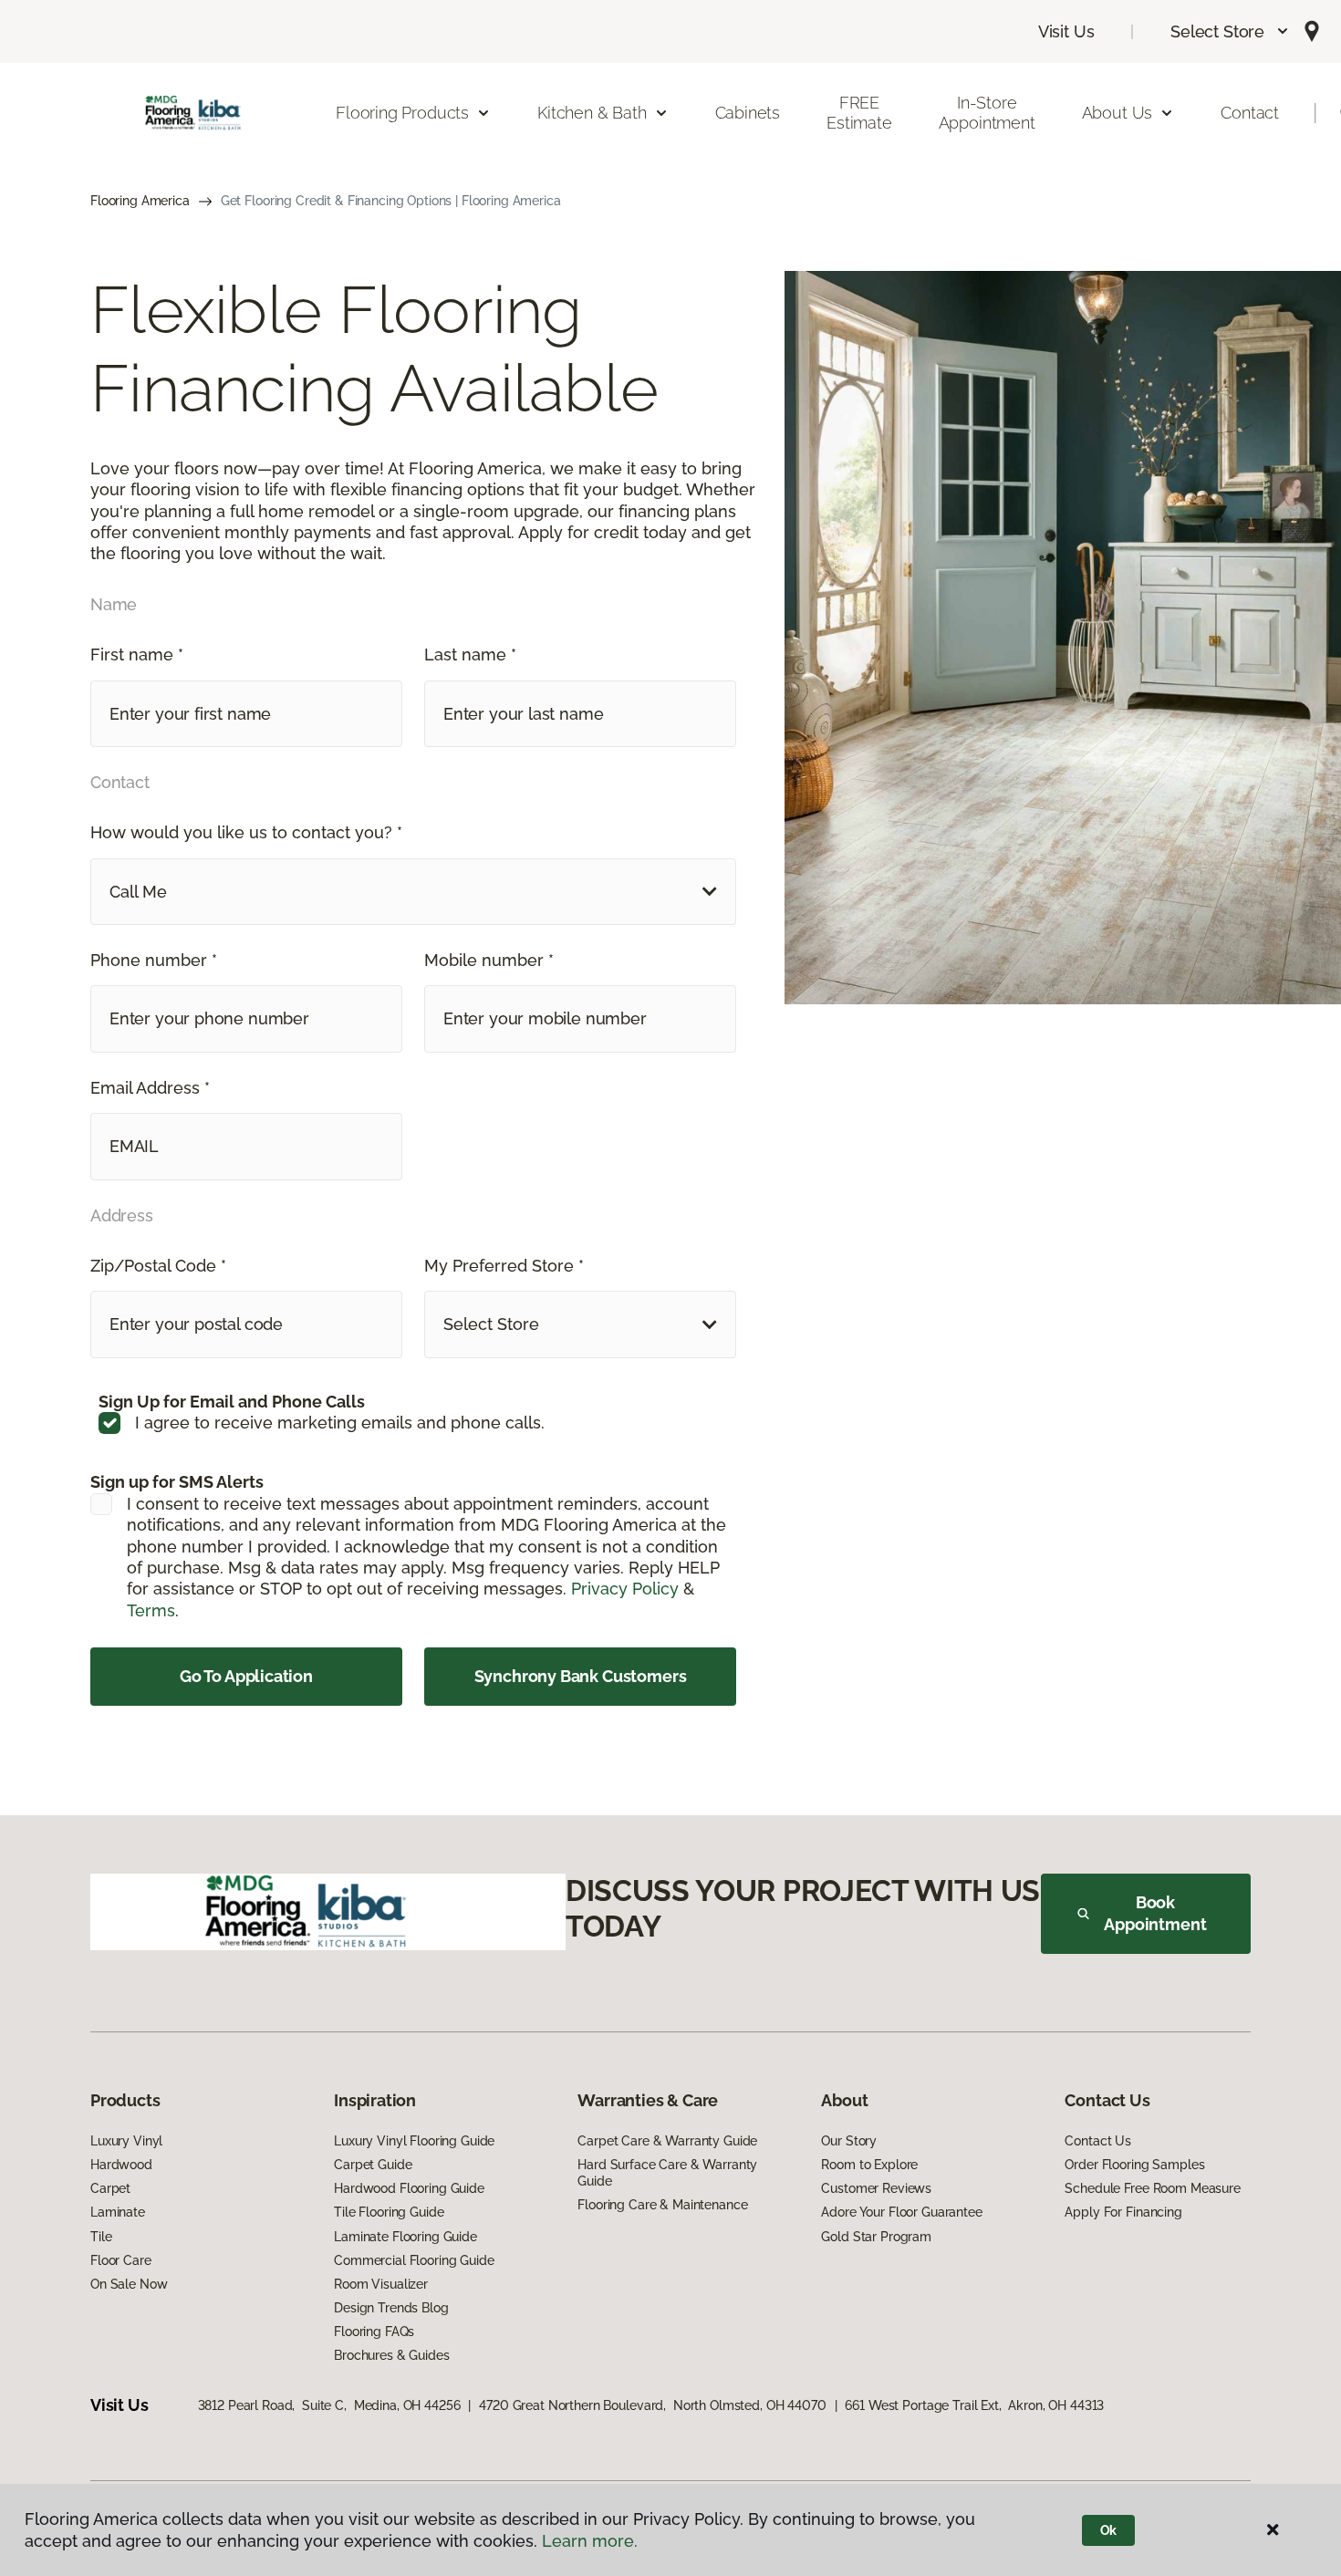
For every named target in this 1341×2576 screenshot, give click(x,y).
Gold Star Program (876, 2237)
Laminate (118, 2212)
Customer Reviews (876, 2188)
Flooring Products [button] (402, 113)
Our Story (849, 2141)
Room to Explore (869, 2165)
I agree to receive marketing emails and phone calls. (340, 1423)
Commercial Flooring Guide (414, 2260)
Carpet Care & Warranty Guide (667, 2141)
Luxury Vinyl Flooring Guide (414, 2141)
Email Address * (150, 1088)
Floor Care (121, 2260)
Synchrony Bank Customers (581, 1676)
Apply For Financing (1123, 2212)
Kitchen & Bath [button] (592, 113)
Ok (1109, 2530)
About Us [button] (1117, 113)
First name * (137, 654)
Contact (1250, 113)
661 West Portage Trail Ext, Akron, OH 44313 (974, 2405)
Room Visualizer (381, 2284)
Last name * (470, 654)
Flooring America (140, 201)
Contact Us (1098, 2141)
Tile (101, 2237)
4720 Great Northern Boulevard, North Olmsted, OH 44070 (652, 2405)
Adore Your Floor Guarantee (901, 2212)
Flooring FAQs (374, 2332)
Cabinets (748, 113)
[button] (1230, 31)
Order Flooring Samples (1134, 2165)
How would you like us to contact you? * (246, 832)
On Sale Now (129, 2284)
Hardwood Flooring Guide (409, 2188)
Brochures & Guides (391, 2355)
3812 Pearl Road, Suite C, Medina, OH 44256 (329, 2405)
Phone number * (154, 960)
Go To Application (246, 1676)
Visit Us (1066, 31)
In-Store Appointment (987, 113)
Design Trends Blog (391, 2308)
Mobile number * (489, 960)
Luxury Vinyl (126, 2141)
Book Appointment (1155, 1913)
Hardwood (121, 2165)
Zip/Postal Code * (158, 1266)
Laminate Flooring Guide (405, 2237)
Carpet (110, 2188)
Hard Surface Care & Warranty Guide (667, 2173)
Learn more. (590, 2541)
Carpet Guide (373, 2165)
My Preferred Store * (504, 1266)
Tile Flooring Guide (389, 2212)
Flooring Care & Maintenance (662, 2205)
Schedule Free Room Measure (1152, 2188)
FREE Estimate (859, 113)
